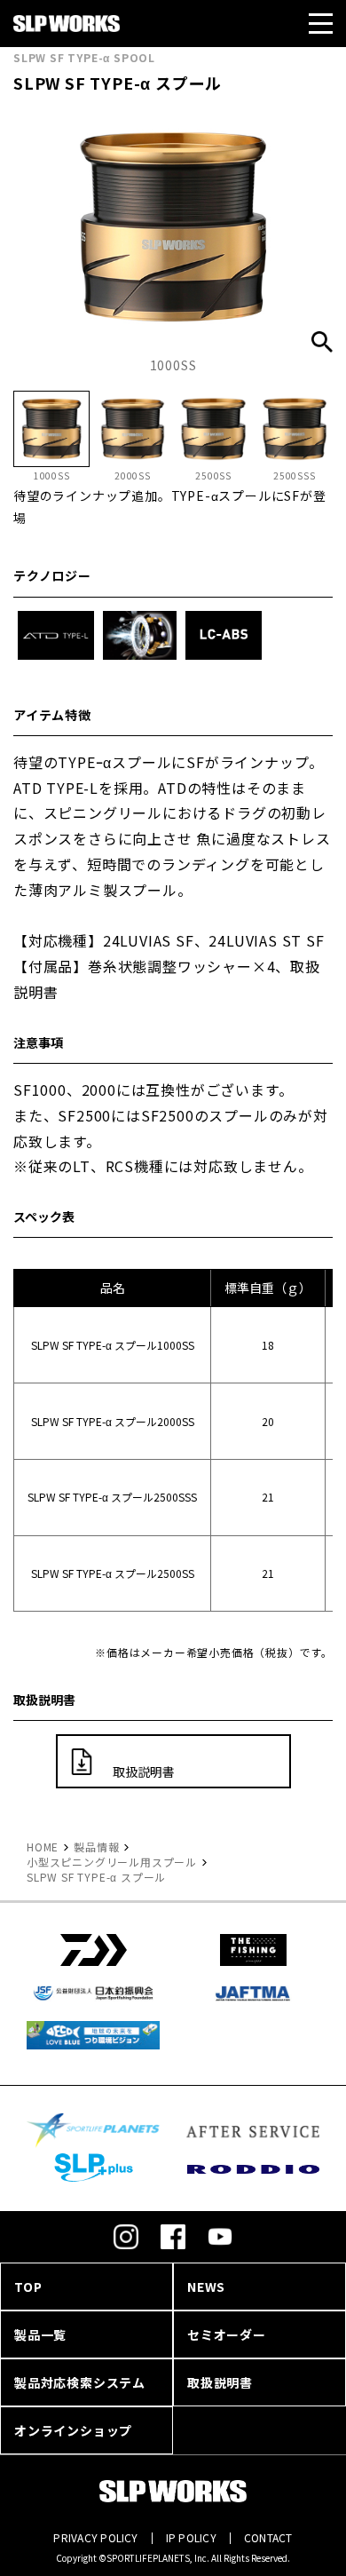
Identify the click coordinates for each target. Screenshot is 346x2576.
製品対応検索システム (80, 2382)
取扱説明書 (144, 1771)
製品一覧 (40, 2334)
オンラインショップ (73, 2430)
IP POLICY (191, 2537)
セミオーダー (227, 2334)
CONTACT (268, 2537)
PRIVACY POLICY (95, 2537)
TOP (28, 2287)
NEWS (206, 2287)
